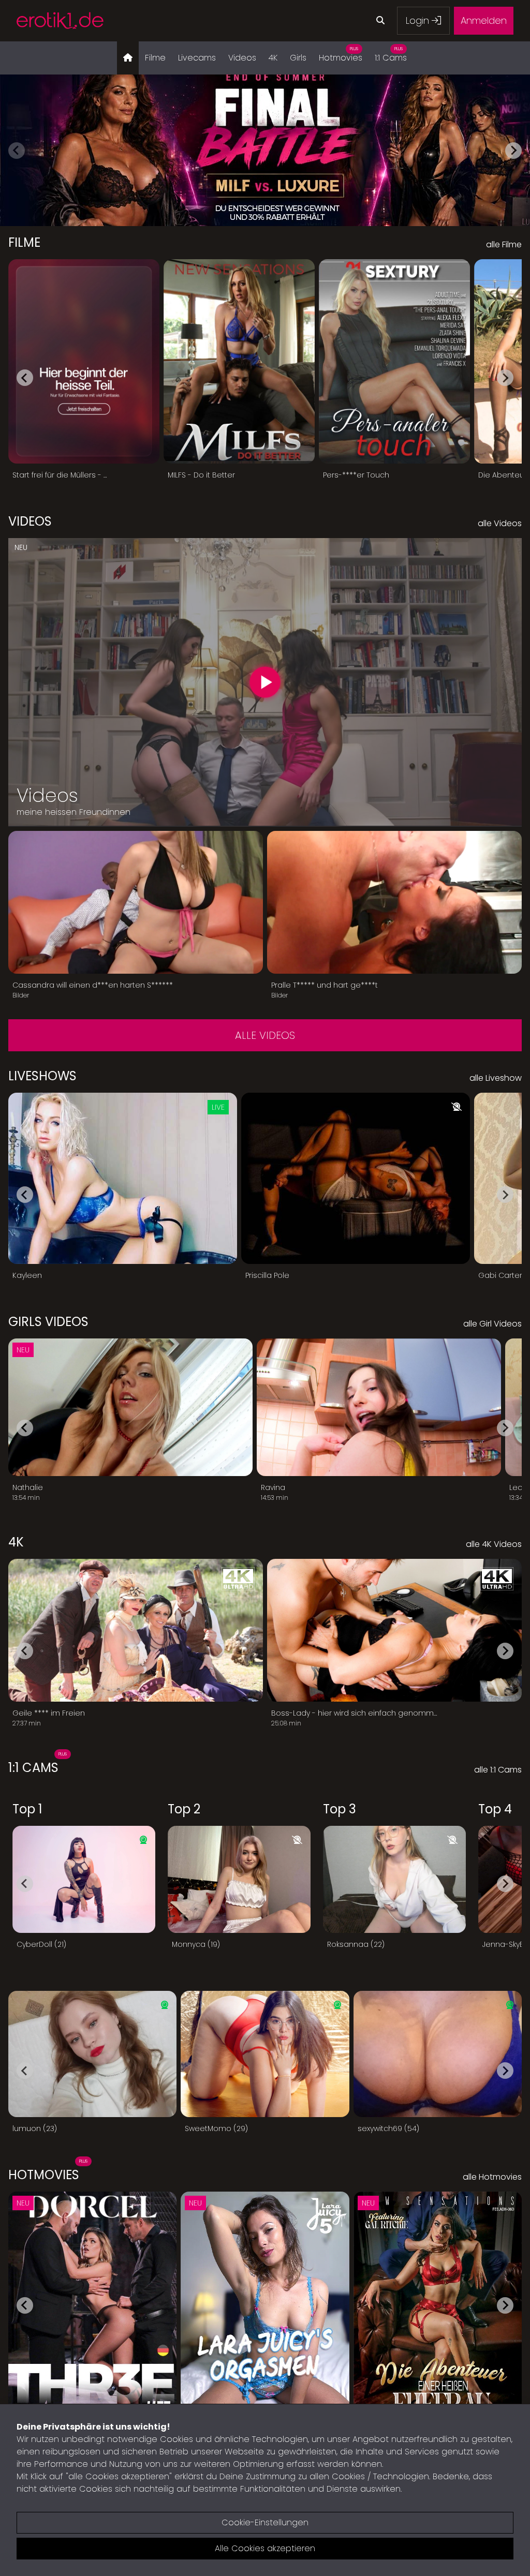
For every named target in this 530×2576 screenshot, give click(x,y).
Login (419, 20)
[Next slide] (513, 151)
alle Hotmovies (492, 2177)
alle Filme (504, 244)
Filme (155, 58)
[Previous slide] (17, 151)
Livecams (197, 58)
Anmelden (484, 20)
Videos (242, 58)
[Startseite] (128, 58)
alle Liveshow (496, 1078)
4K (273, 58)
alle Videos (265, 1035)
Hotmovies (341, 55)
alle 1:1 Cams (498, 1770)
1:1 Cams (391, 55)
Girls (298, 58)
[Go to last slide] (25, 378)
